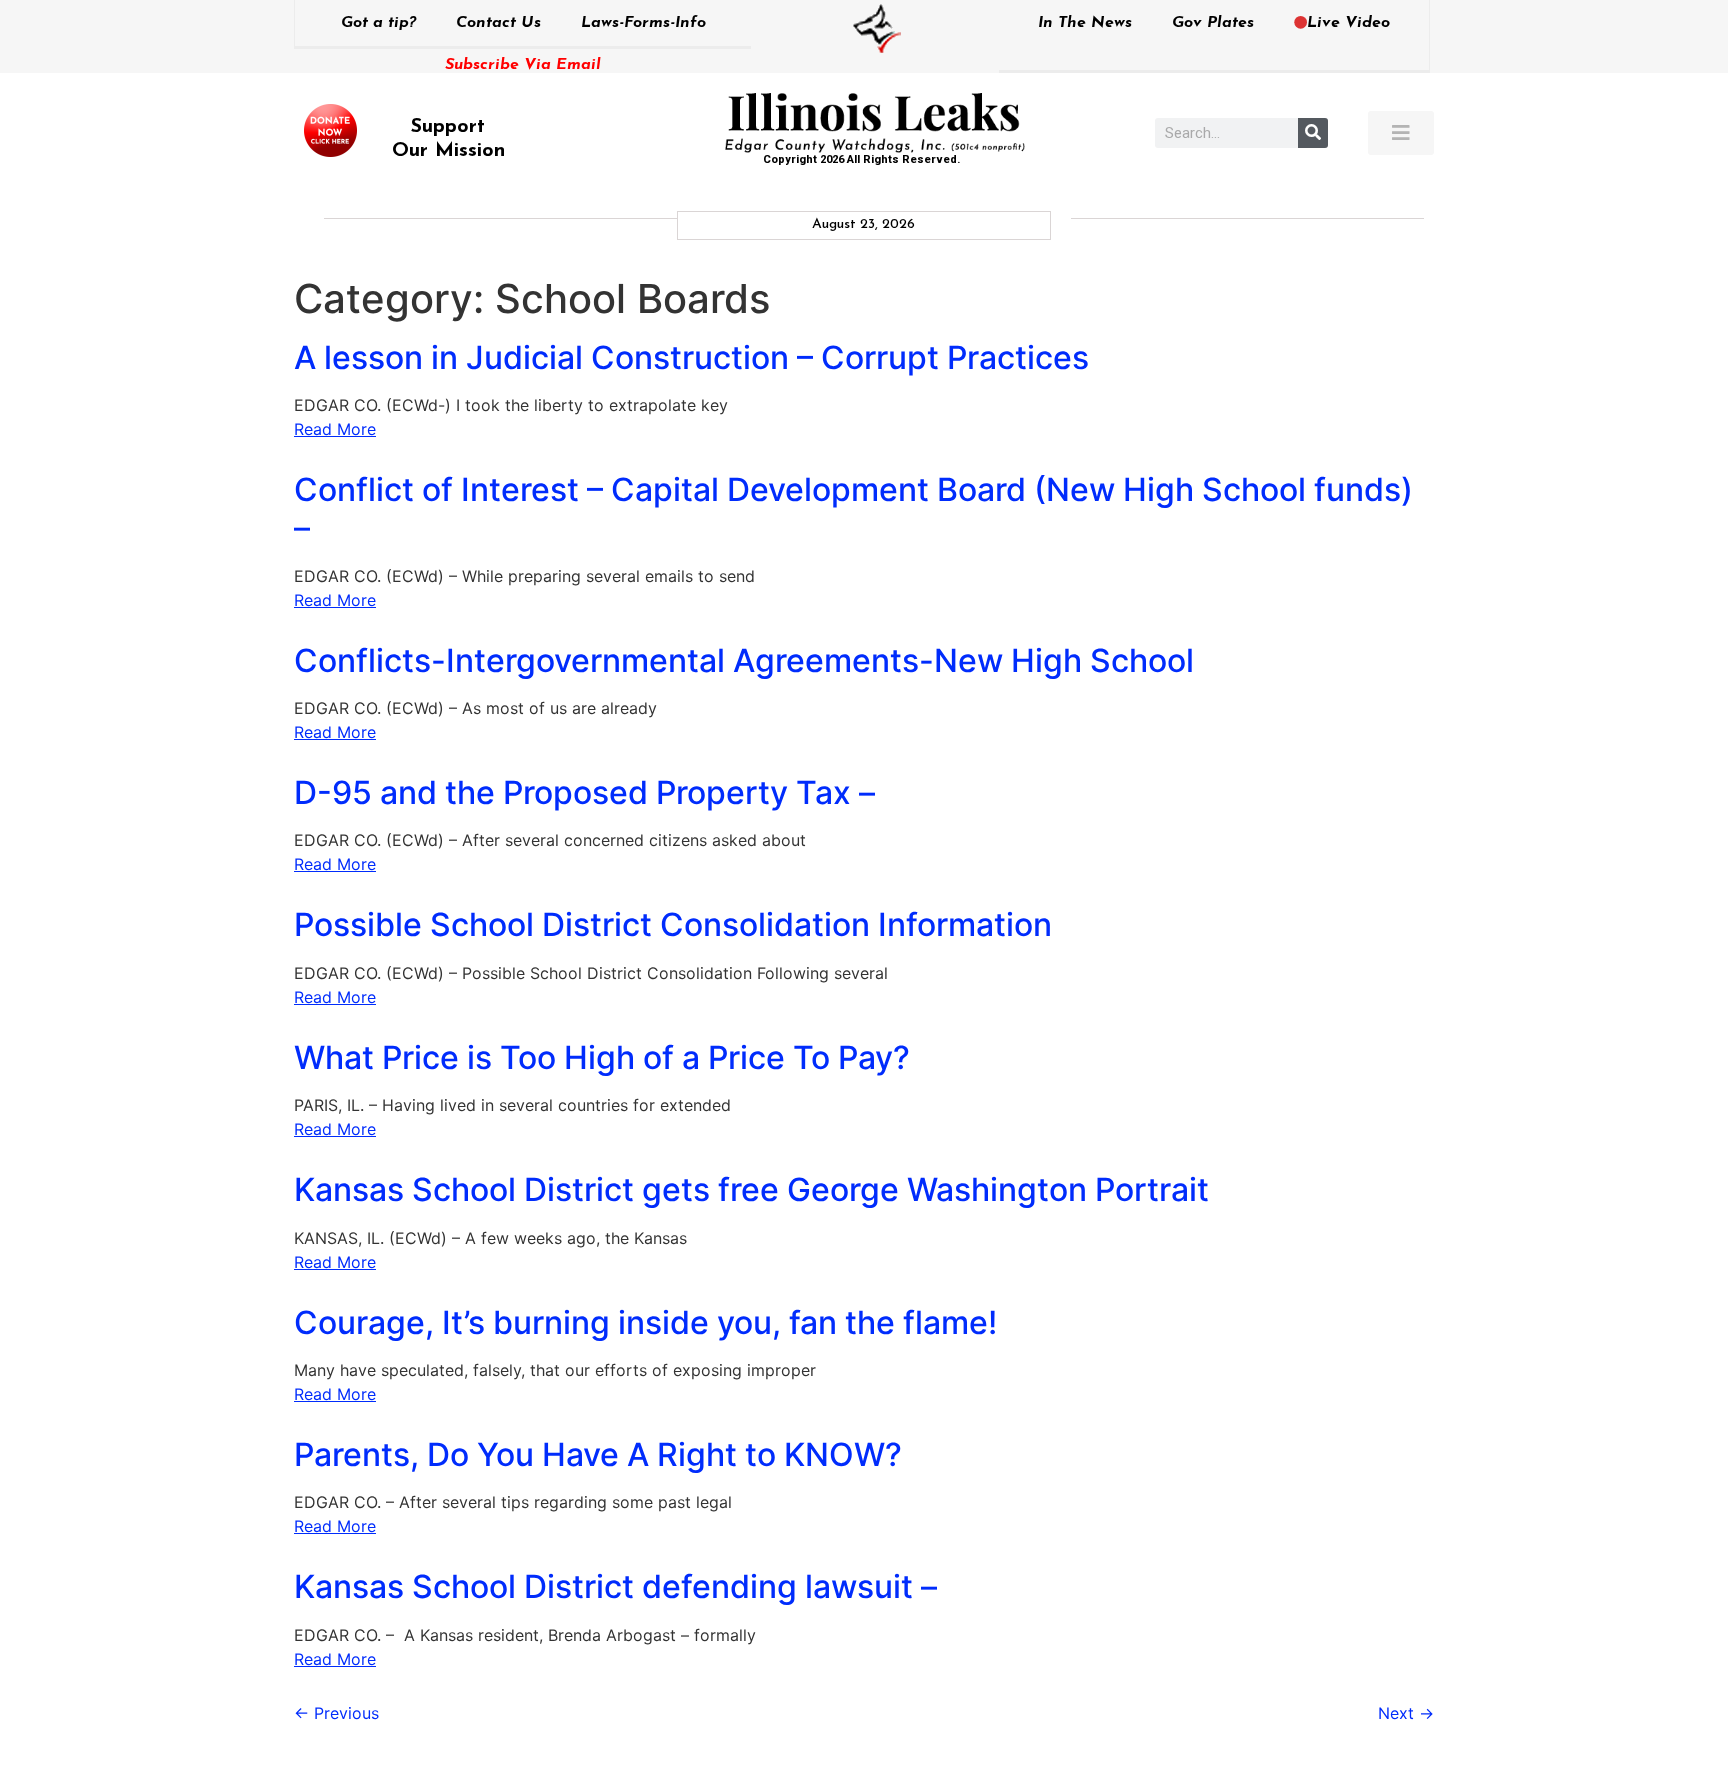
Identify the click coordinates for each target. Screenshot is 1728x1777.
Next (1406, 1713)
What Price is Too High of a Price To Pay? (602, 1057)
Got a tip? (378, 23)
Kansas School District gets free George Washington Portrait (751, 1189)
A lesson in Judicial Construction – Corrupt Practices (691, 357)
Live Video (1348, 23)
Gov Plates (1213, 23)
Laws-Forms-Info (643, 23)
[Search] (1313, 133)
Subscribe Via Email (523, 65)
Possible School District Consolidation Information (673, 924)
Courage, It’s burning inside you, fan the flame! (645, 1322)
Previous (336, 1713)
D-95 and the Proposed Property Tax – (584, 792)
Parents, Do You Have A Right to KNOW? (598, 1454)
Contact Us (498, 23)
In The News (1085, 23)
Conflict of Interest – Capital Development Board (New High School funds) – (853, 508)
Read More (335, 429)
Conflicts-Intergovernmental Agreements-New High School (744, 660)
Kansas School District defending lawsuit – (615, 1586)
